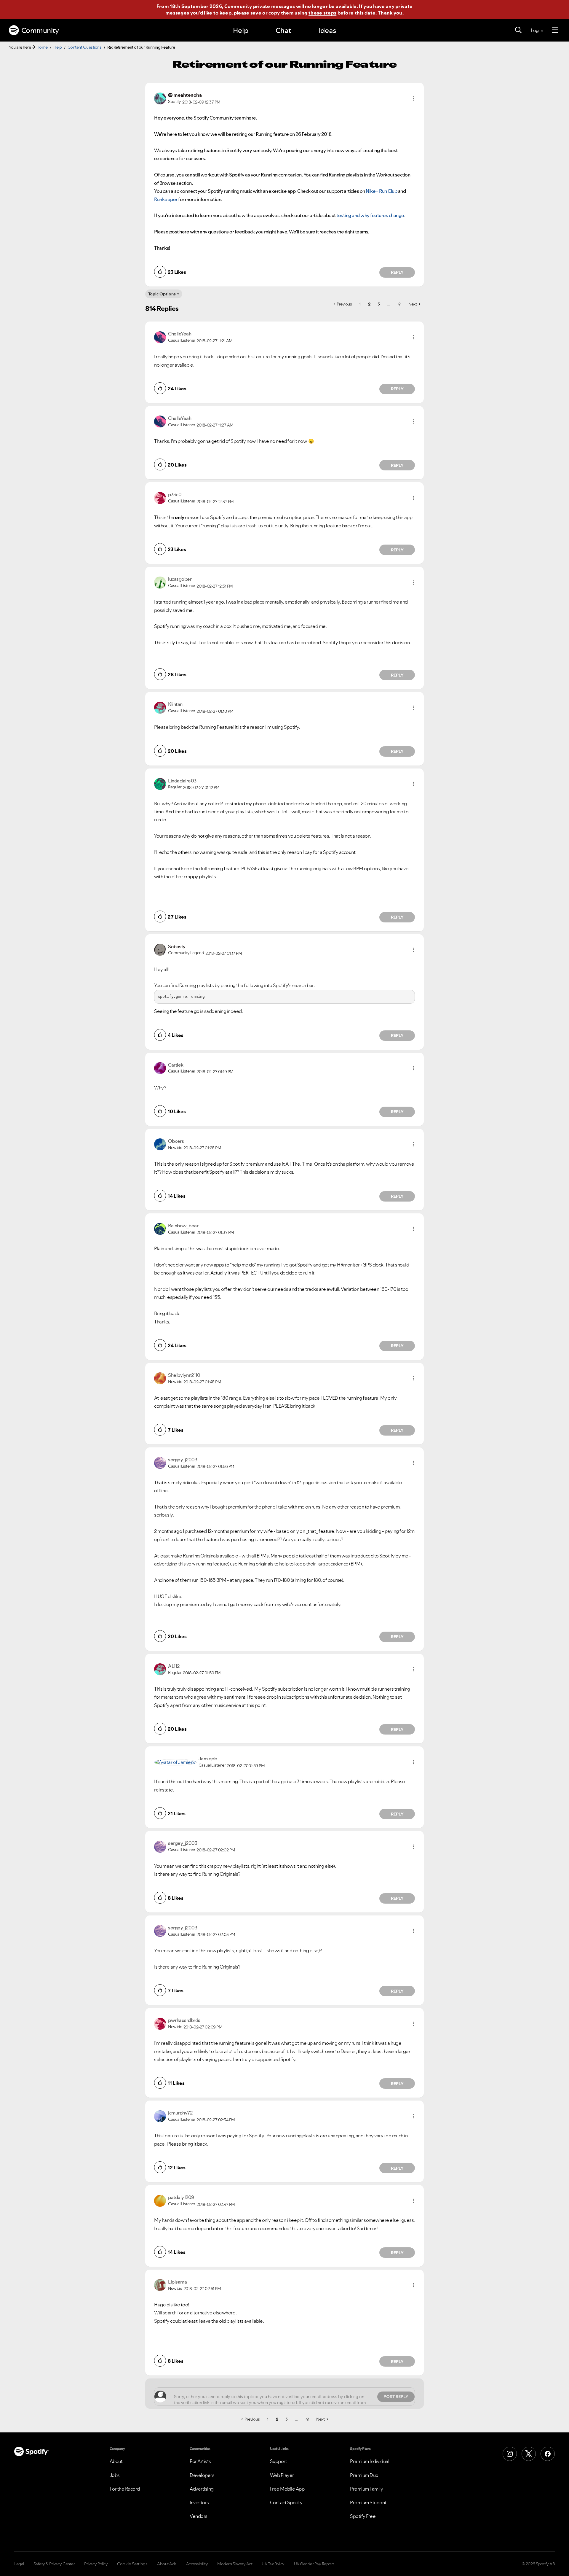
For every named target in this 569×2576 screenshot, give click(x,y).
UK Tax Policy (273, 2564)
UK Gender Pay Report (314, 2564)
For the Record (125, 2489)
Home (42, 47)
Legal (19, 2564)
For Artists (200, 2461)
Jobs (115, 2475)
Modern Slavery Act (235, 2564)
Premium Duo (364, 2475)
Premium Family (366, 2489)
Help (241, 30)
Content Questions (85, 47)
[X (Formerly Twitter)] (529, 2454)
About (116, 2461)
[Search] (518, 30)
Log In (537, 30)
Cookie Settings (132, 2564)
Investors (199, 2502)
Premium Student (368, 2502)
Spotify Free (363, 2516)
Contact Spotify (286, 2502)
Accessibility (197, 2564)
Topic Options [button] (162, 294)
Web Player (282, 2475)
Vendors (199, 2516)
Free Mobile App (287, 2489)
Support (279, 2461)
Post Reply (396, 2397)
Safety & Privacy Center (54, 2564)
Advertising (202, 2489)
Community (40, 30)
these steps (322, 13)
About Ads (167, 2564)
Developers (202, 2475)
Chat (283, 30)
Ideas (327, 30)
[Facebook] (548, 2454)
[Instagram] (510, 2454)
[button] (413, 98)
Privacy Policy (96, 2564)
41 (399, 304)
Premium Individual (370, 2461)
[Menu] (555, 30)
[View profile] (160, 98)
